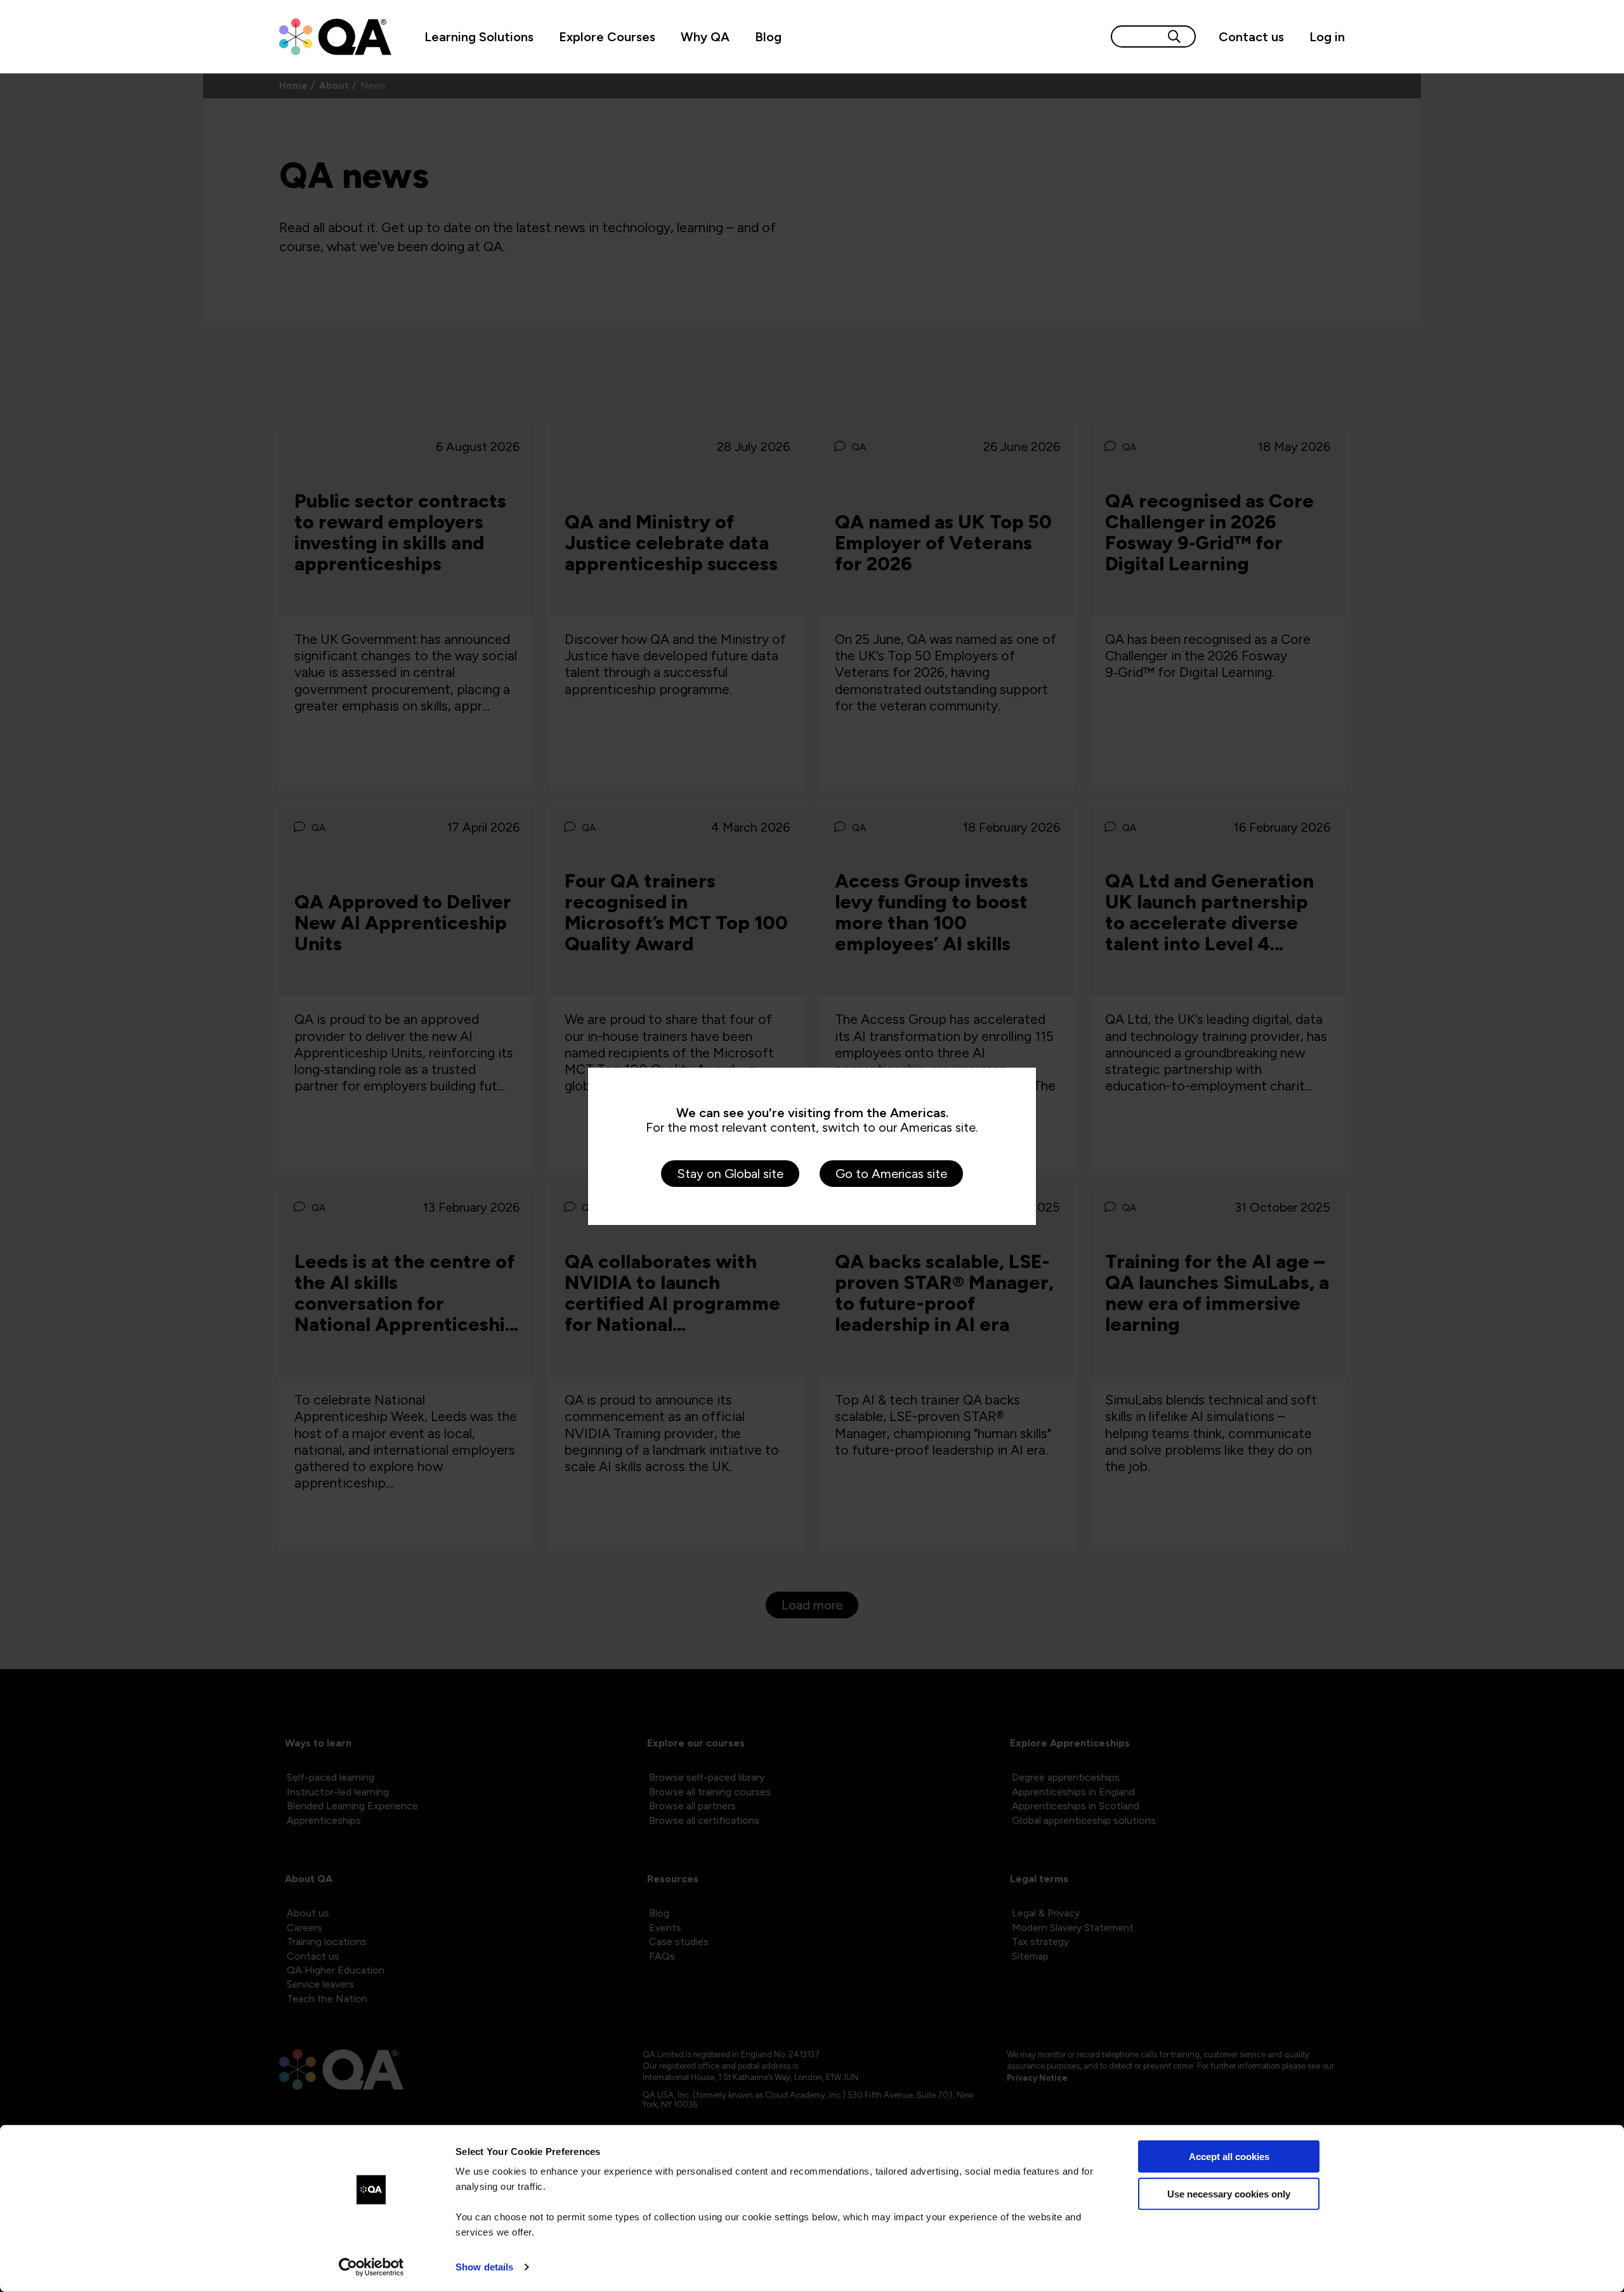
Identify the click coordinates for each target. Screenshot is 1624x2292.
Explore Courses (607, 37)
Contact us (1251, 37)
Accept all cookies (1229, 2157)
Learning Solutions (479, 37)
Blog (768, 37)
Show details (484, 2267)
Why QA (705, 37)
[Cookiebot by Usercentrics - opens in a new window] (371, 2267)
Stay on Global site (730, 1174)
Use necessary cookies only (1229, 2193)
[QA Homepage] (335, 37)
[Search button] (1174, 36)
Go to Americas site (891, 1174)
